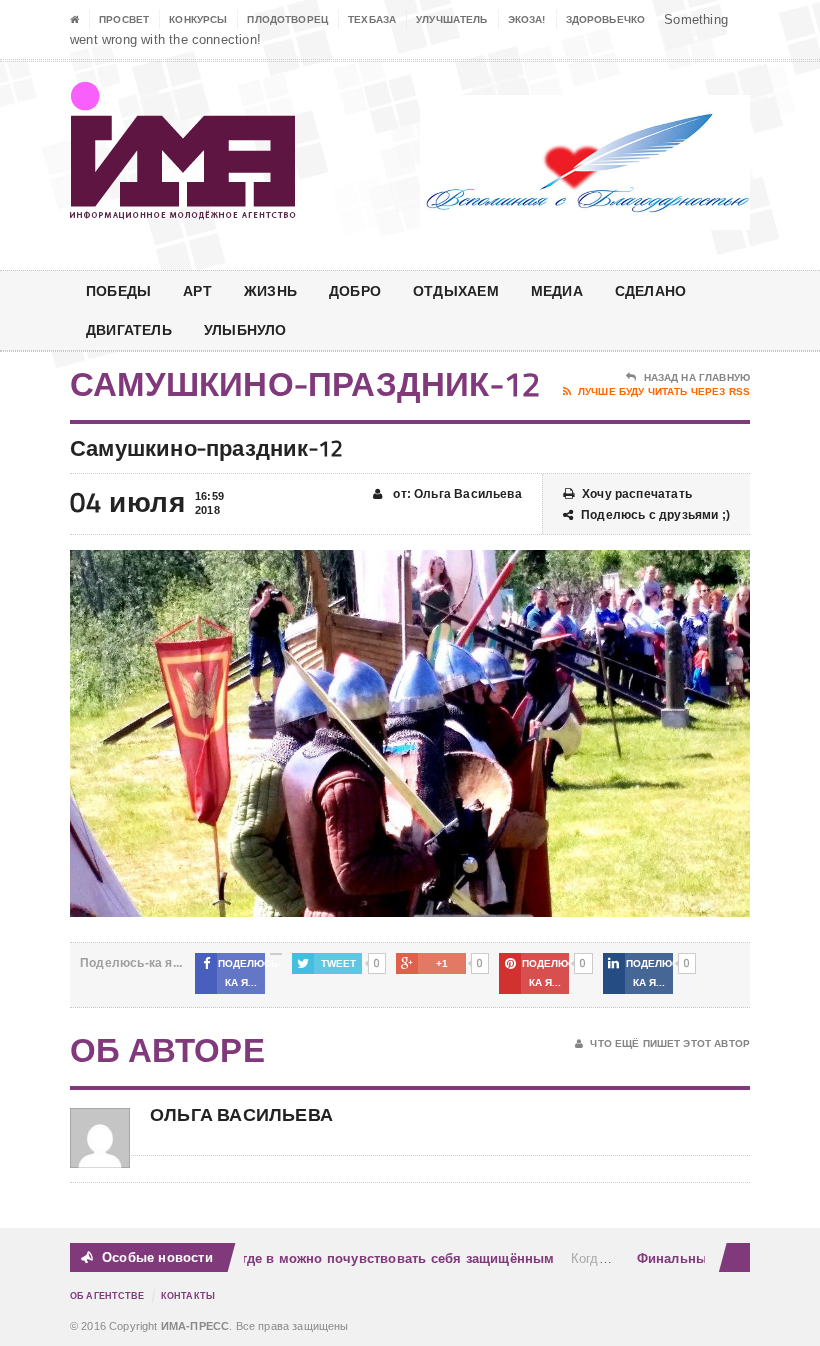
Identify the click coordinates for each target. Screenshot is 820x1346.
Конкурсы (198, 19)
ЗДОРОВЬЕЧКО (606, 19)
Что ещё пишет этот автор (670, 1043)
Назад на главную (697, 377)
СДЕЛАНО (650, 290)
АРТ (197, 290)
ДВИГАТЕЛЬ (129, 329)
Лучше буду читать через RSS (664, 391)
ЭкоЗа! (527, 19)
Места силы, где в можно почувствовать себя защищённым (343, 1258)
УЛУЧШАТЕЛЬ (452, 19)
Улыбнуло (245, 329)
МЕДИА (557, 290)
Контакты (188, 1296)
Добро (355, 290)
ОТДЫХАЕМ (456, 290)
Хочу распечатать (637, 494)
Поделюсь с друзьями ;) (655, 515)
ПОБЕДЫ (118, 290)
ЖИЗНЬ (270, 290)
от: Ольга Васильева (456, 494)
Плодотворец (287, 19)
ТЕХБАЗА (372, 19)
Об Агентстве (107, 1296)
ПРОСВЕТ (124, 19)
